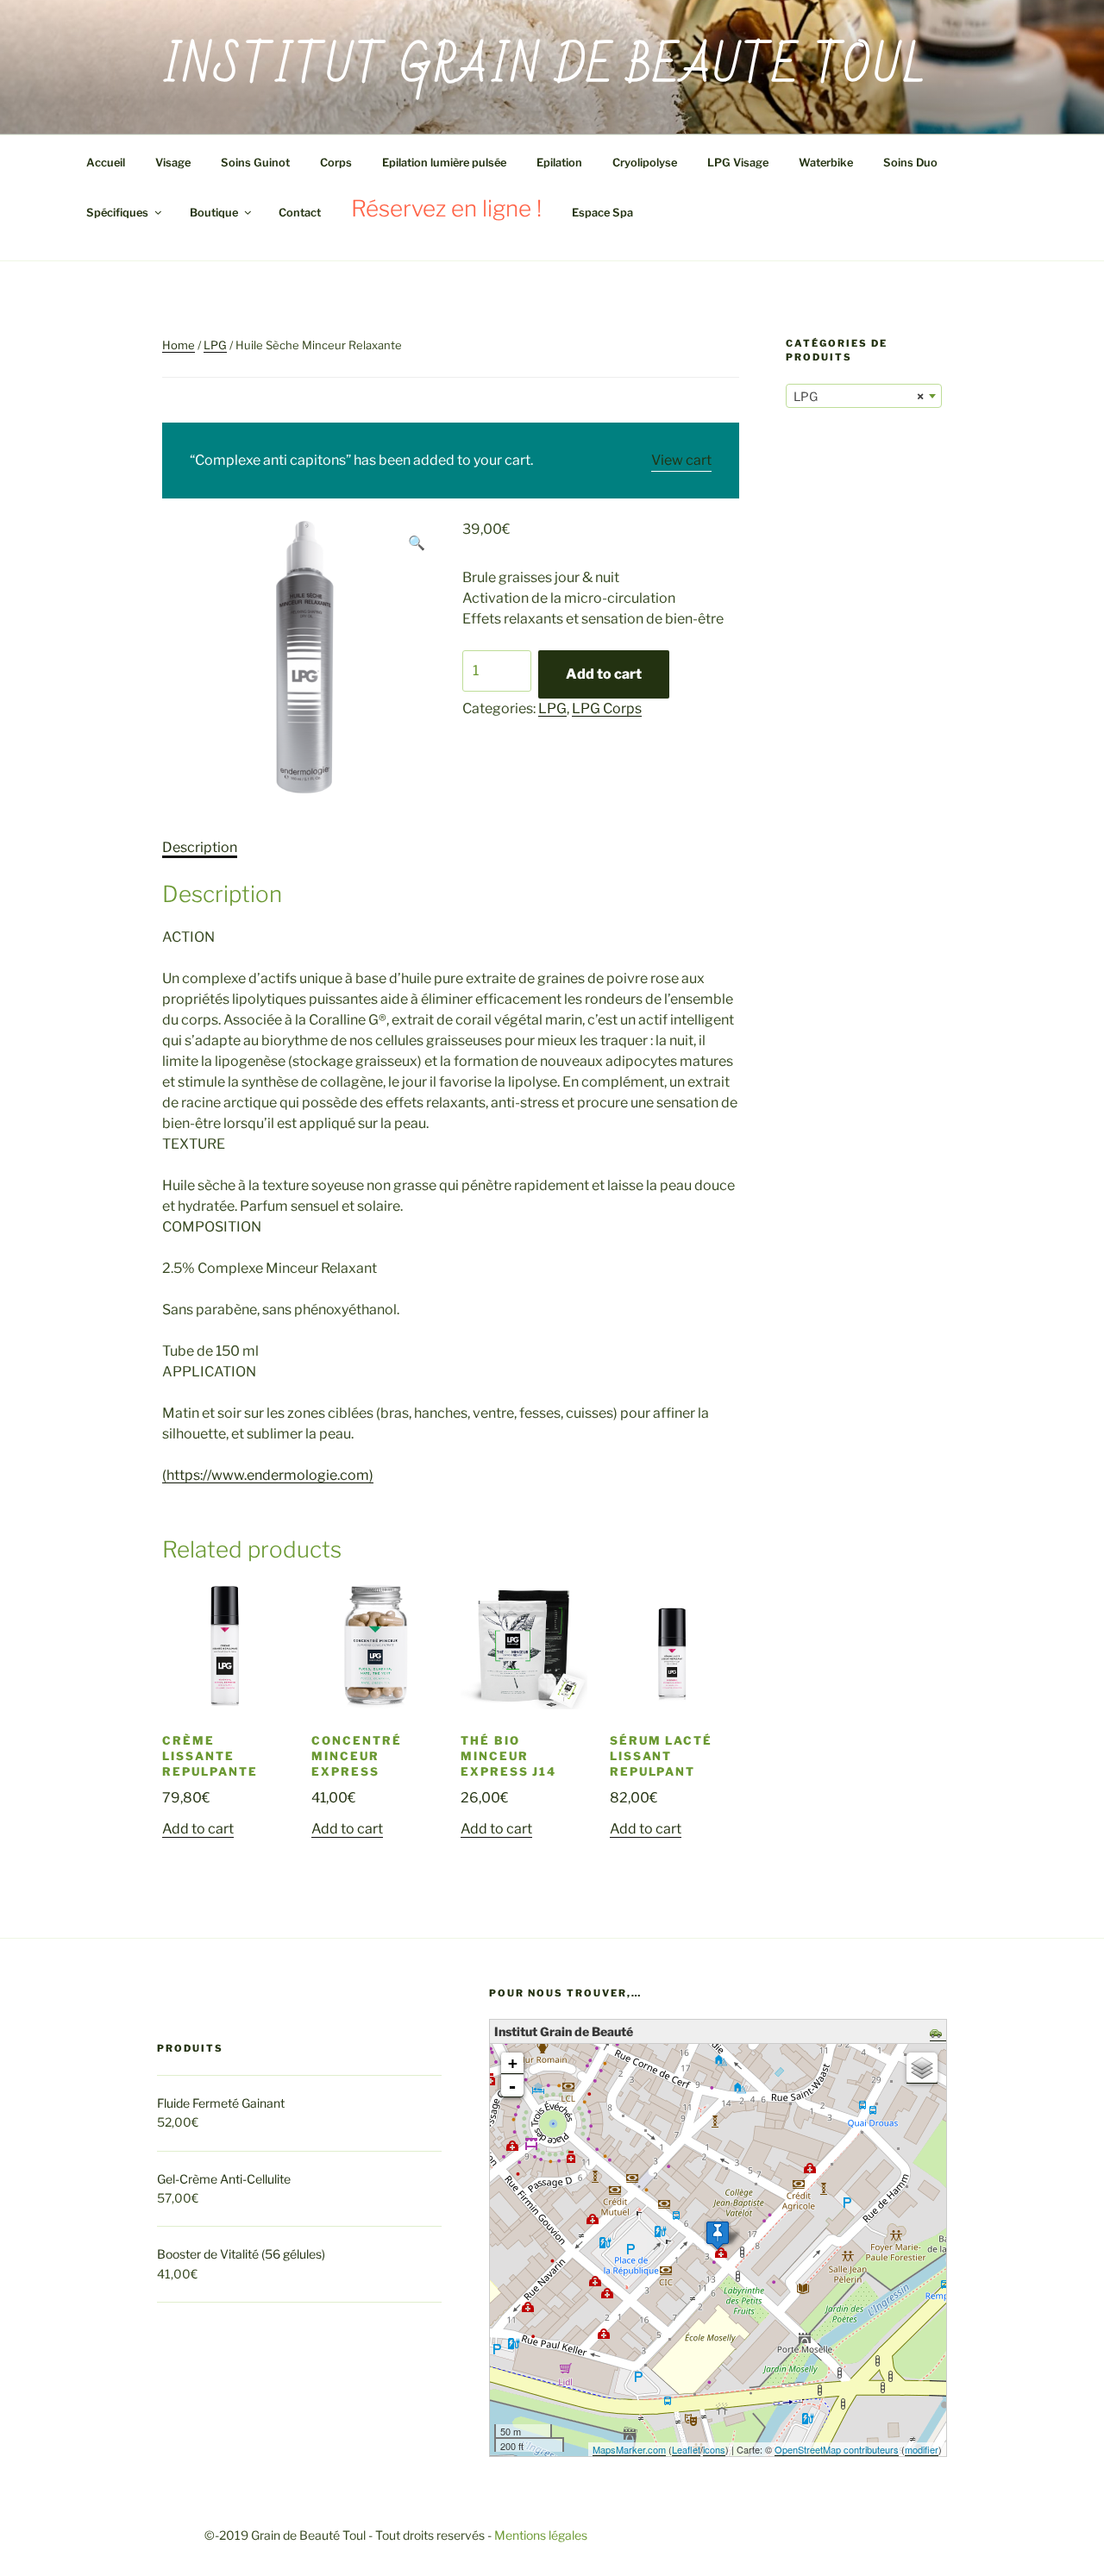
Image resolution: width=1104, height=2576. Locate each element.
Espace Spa (602, 213)
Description (200, 847)
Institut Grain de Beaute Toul (545, 67)
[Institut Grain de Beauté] (718, 2235)
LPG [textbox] (859, 396)
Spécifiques (117, 213)
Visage (173, 163)
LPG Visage (738, 163)
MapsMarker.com (629, 2449)
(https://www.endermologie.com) (268, 1475)
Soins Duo (910, 163)
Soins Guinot (255, 163)
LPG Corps (607, 708)
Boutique (214, 213)
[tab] (200, 848)
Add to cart (604, 674)
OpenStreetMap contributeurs (837, 2449)
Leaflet (686, 2449)
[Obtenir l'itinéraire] (938, 2034)
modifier (922, 2449)
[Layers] (922, 2068)
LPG (215, 345)
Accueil (106, 163)
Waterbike (826, 163)
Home (179, 345)
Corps (336, 163)
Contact (300, 213)
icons (714, 2449)
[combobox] (864, 396)
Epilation (559, 163)
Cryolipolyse (645, 163)
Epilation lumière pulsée (444, 163)
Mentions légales (541, 2535)
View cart (681, 460)
